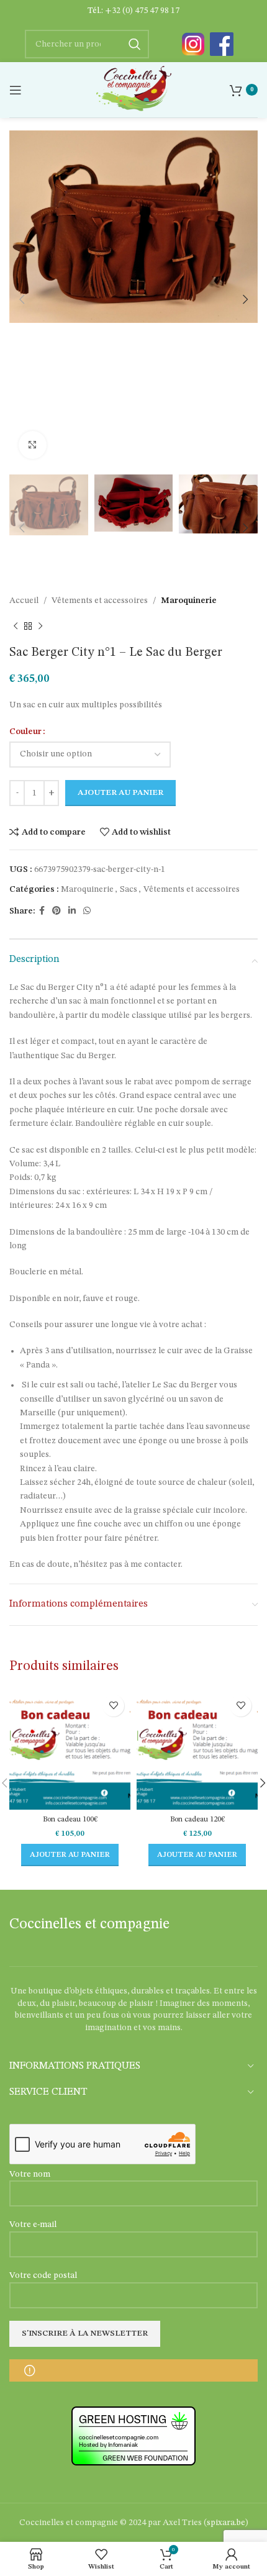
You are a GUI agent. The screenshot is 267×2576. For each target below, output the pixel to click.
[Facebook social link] (42, 911)
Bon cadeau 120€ (197, 1819)
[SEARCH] (135, 44)
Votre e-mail (33, 2225)
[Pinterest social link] (57, 911)
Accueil (24, 601)
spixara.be (226, 2523)
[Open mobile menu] (16, 90)
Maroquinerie (189, 601)
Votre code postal (43, 2275)
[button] (70, 1855)
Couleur (25, 732)
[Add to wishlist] (113, 1706)
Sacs (129, 889)
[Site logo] (133, 89)
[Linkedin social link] (72, 911)
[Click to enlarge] (33, 445)
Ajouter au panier (120, 793)
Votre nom (30, 2174)
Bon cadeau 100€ (70, 1819)
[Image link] (193, 44)
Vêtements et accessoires (100, 601)
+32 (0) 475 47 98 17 (142, 11)
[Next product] (40, 627)
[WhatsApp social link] (87, 911)
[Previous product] (16, 627)
